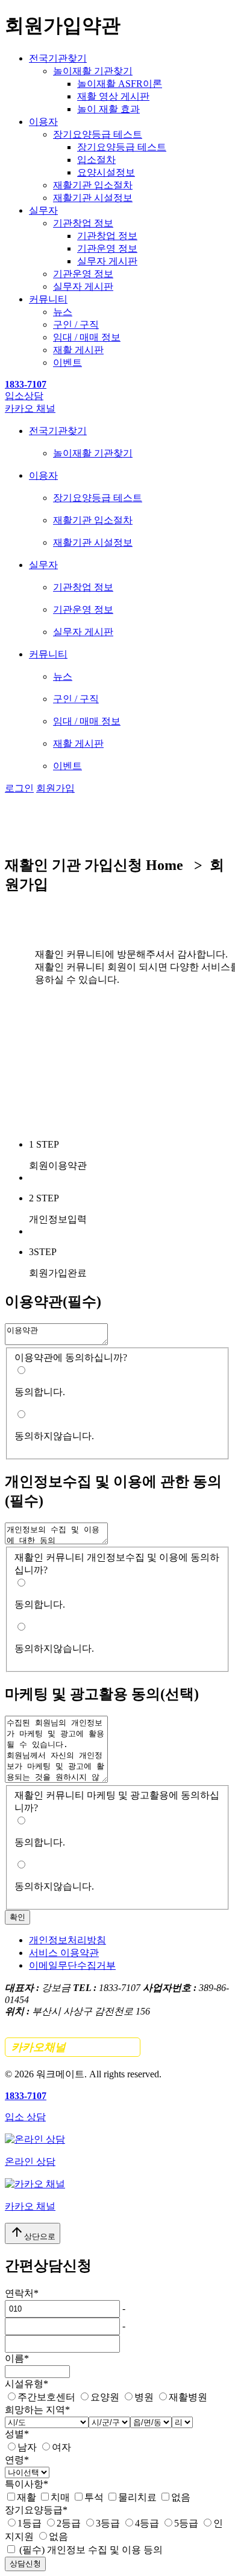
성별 (17, 2434)
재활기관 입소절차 (93, 185)
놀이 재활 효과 (108, 109)
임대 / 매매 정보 (87, 337)
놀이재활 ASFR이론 (120, 84)
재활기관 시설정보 (93, 198)
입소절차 (96, 160)
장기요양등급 (36, 2510)
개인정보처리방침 (67, 1940)
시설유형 (27, 2384)
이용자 (43, 122)
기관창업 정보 (83, 223)
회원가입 (55, 788)
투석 (94, 2497)
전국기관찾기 (58, 58)
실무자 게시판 (107, 261)
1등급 (30, 2523)
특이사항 (27, 2484)
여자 (61, 2447)
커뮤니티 (48, 299)
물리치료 (137, 2497)
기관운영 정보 (107, 248)
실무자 (43, 210)
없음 (181, 2497)
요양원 (105, 2397)
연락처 (22, 2293)
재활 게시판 (78, 350)
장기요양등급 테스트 (98, 134)
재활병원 (188, 2397)
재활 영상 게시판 (113, 96)
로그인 (19, 788)
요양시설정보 (106, 172)
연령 (17, 2460)
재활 (27, 2497)
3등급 (108, 2523)
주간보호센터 (46, 2397)
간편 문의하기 (73, 2047)
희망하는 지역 (37, 2410)
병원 (144, 2397)
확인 (17, 1917)
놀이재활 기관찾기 (93, 71)
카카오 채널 (30, 408)
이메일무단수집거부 (72, 1965)
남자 (27, 2447)
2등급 (69, 2523)
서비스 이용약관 (64, 1953)
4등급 (147, 2523)
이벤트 (67, 363)
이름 (17, 2358)
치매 (60, 2497)
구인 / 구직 (76, 324)
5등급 (186, 2523)
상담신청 (25, 2564)
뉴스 (63, 312)
